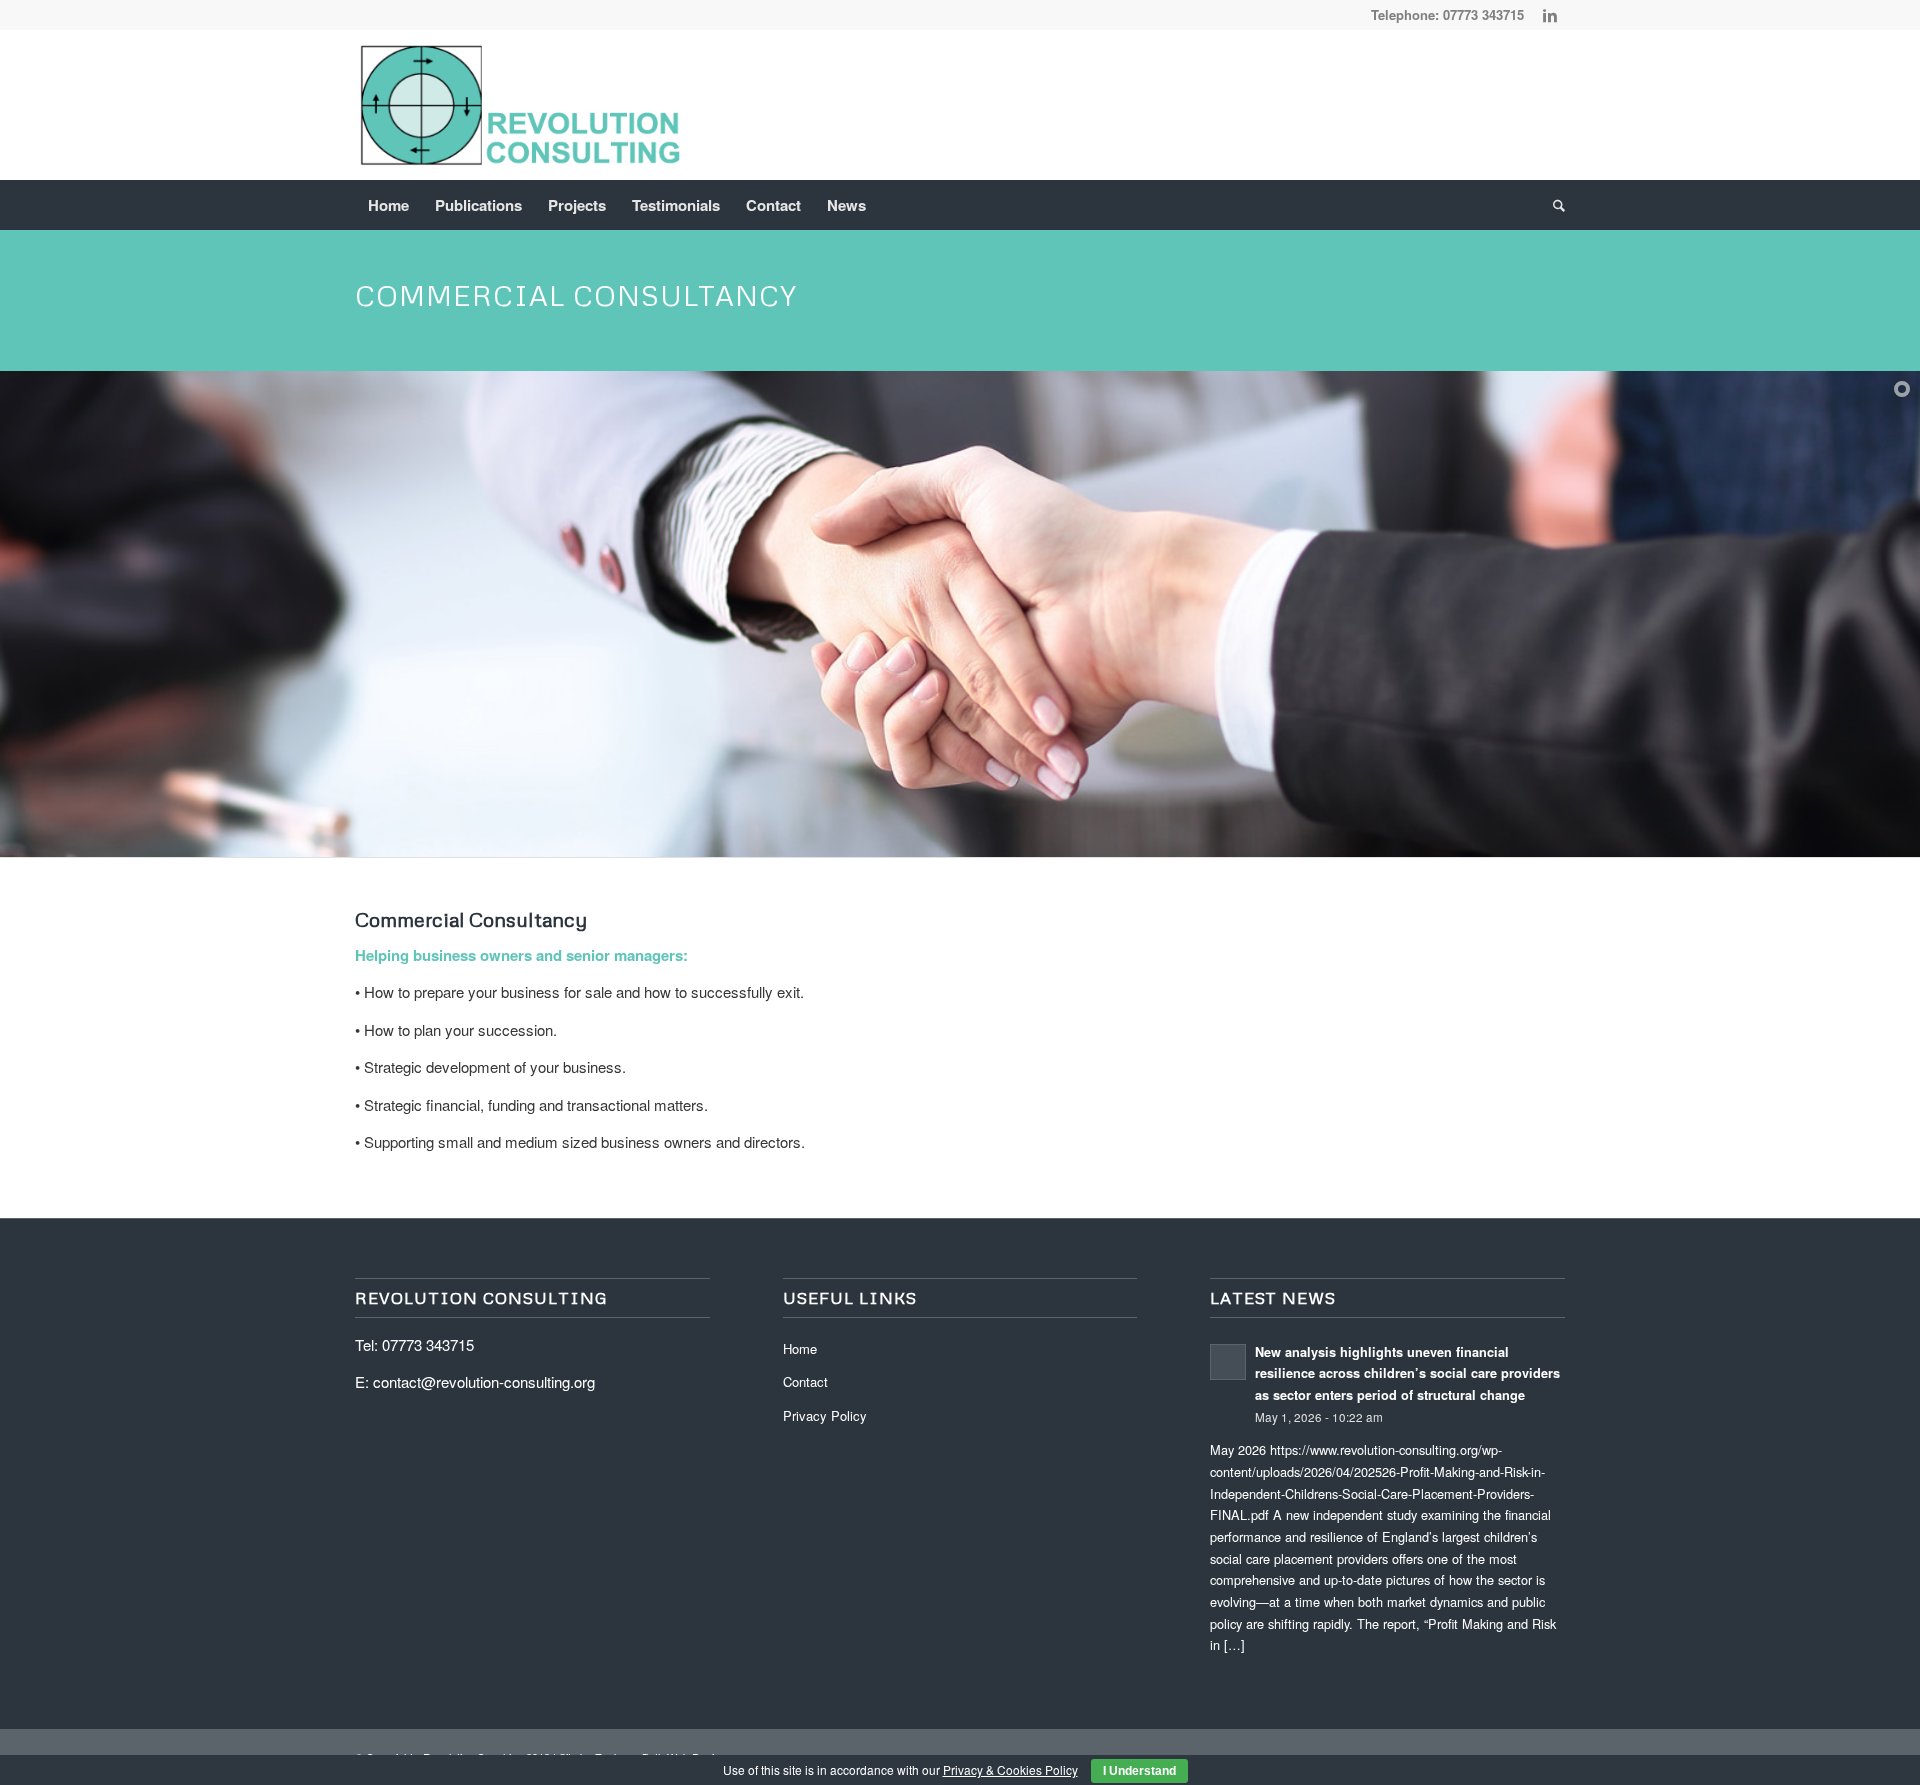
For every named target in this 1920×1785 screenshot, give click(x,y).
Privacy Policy (825, 1415)
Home (800, 1348)
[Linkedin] (1550, 15)
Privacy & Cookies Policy (1010, 1769)
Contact (805, 1381)
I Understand (1139, 1771)
